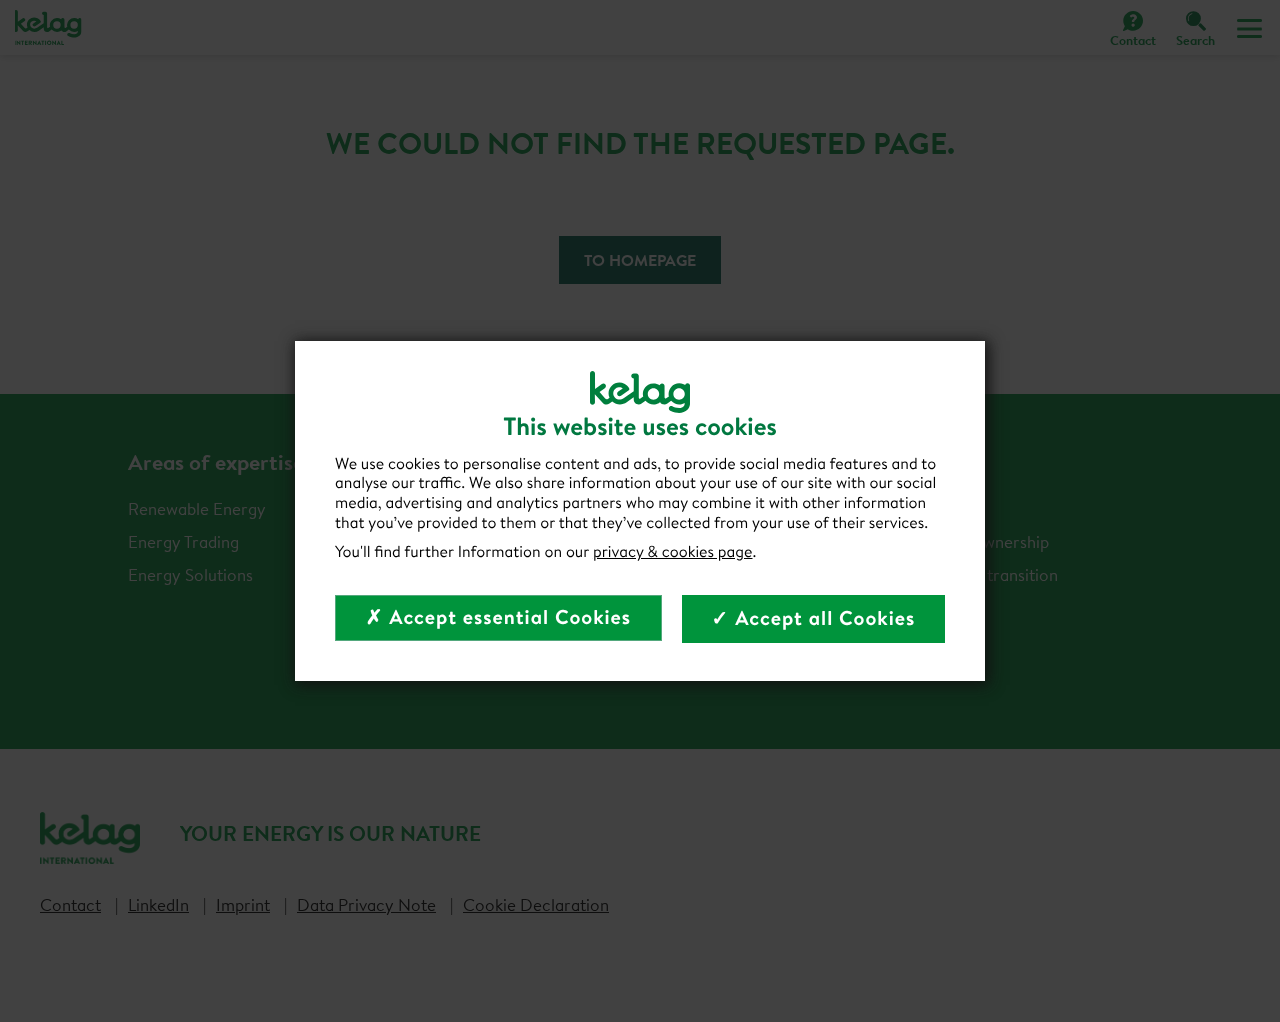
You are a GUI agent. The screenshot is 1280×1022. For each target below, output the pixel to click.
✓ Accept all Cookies (814, 618)
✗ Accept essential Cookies (498, 617)
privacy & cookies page (673, 552)
